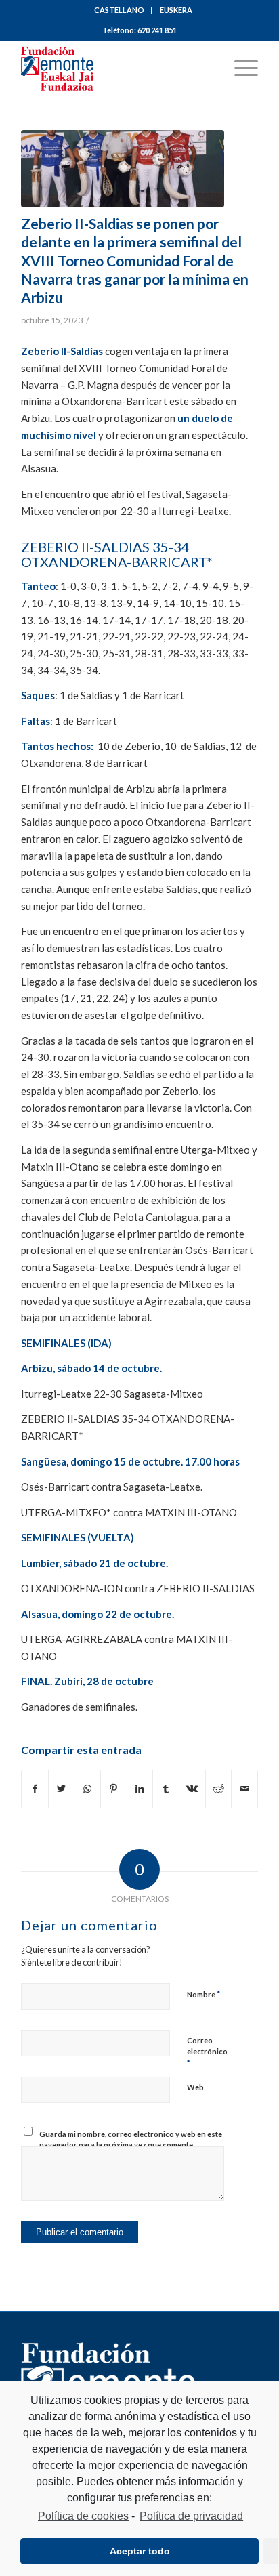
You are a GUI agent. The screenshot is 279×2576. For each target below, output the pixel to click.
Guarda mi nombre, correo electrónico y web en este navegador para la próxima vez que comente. (131, 2140)
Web (195, 2087)
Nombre (203, 1994)
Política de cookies (83, 2516)
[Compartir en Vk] (192, 1789)
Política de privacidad (191, 2516)
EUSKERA (176, 10)
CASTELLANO (119, 10)
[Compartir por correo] (244, 1789)
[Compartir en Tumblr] (166, 1789)
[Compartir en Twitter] (62, 1789)
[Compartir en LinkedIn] (140, 1789)
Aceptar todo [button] (140, 2551)
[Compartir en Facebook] (35, 1789)
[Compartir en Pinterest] (114, 1789)
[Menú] (239, 68)
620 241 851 (157, 30)
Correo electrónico (207, 2052)
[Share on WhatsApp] (87, 1789)
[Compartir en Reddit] (219, 1789)
